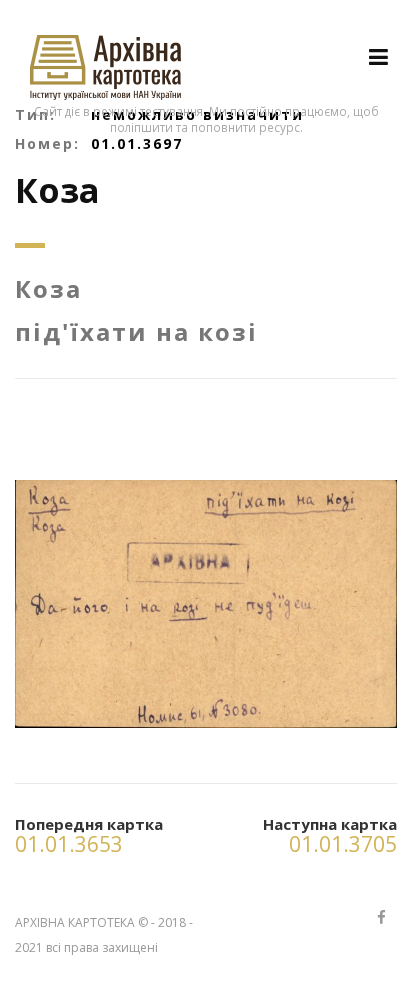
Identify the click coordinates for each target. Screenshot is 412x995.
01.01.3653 (69, 844)
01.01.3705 (343, 844)
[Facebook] (381, 918)
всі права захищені (102, 947)
